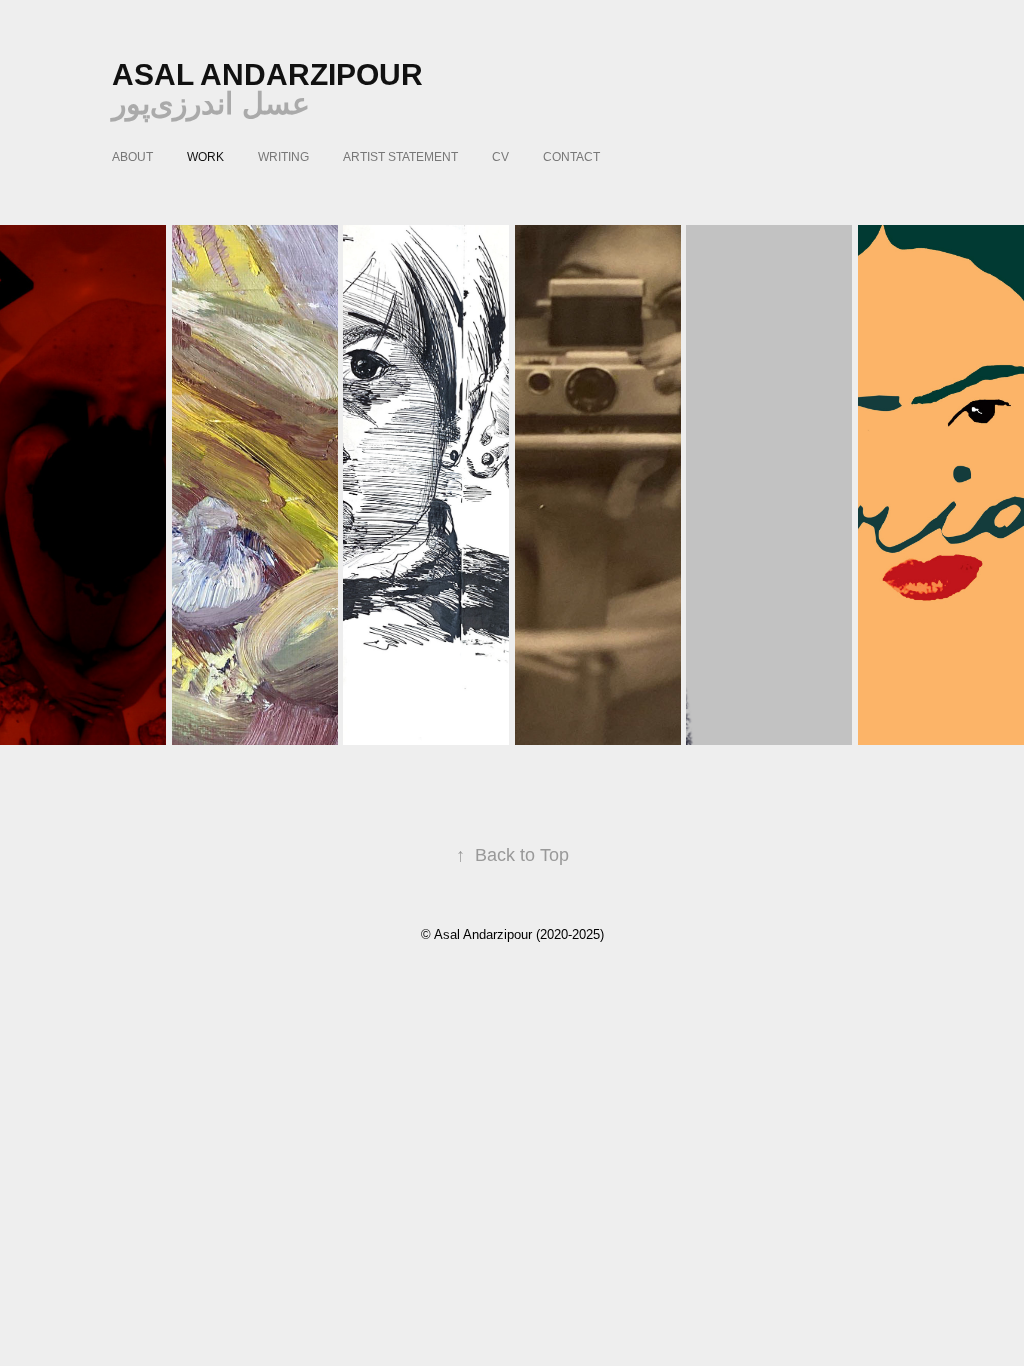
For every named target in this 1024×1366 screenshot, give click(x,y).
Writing (283, 157)
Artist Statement (400, 157)
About (132, 157)
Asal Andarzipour (267, 74)
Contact (571, 157)
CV (500, 157)
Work (205, 157)
